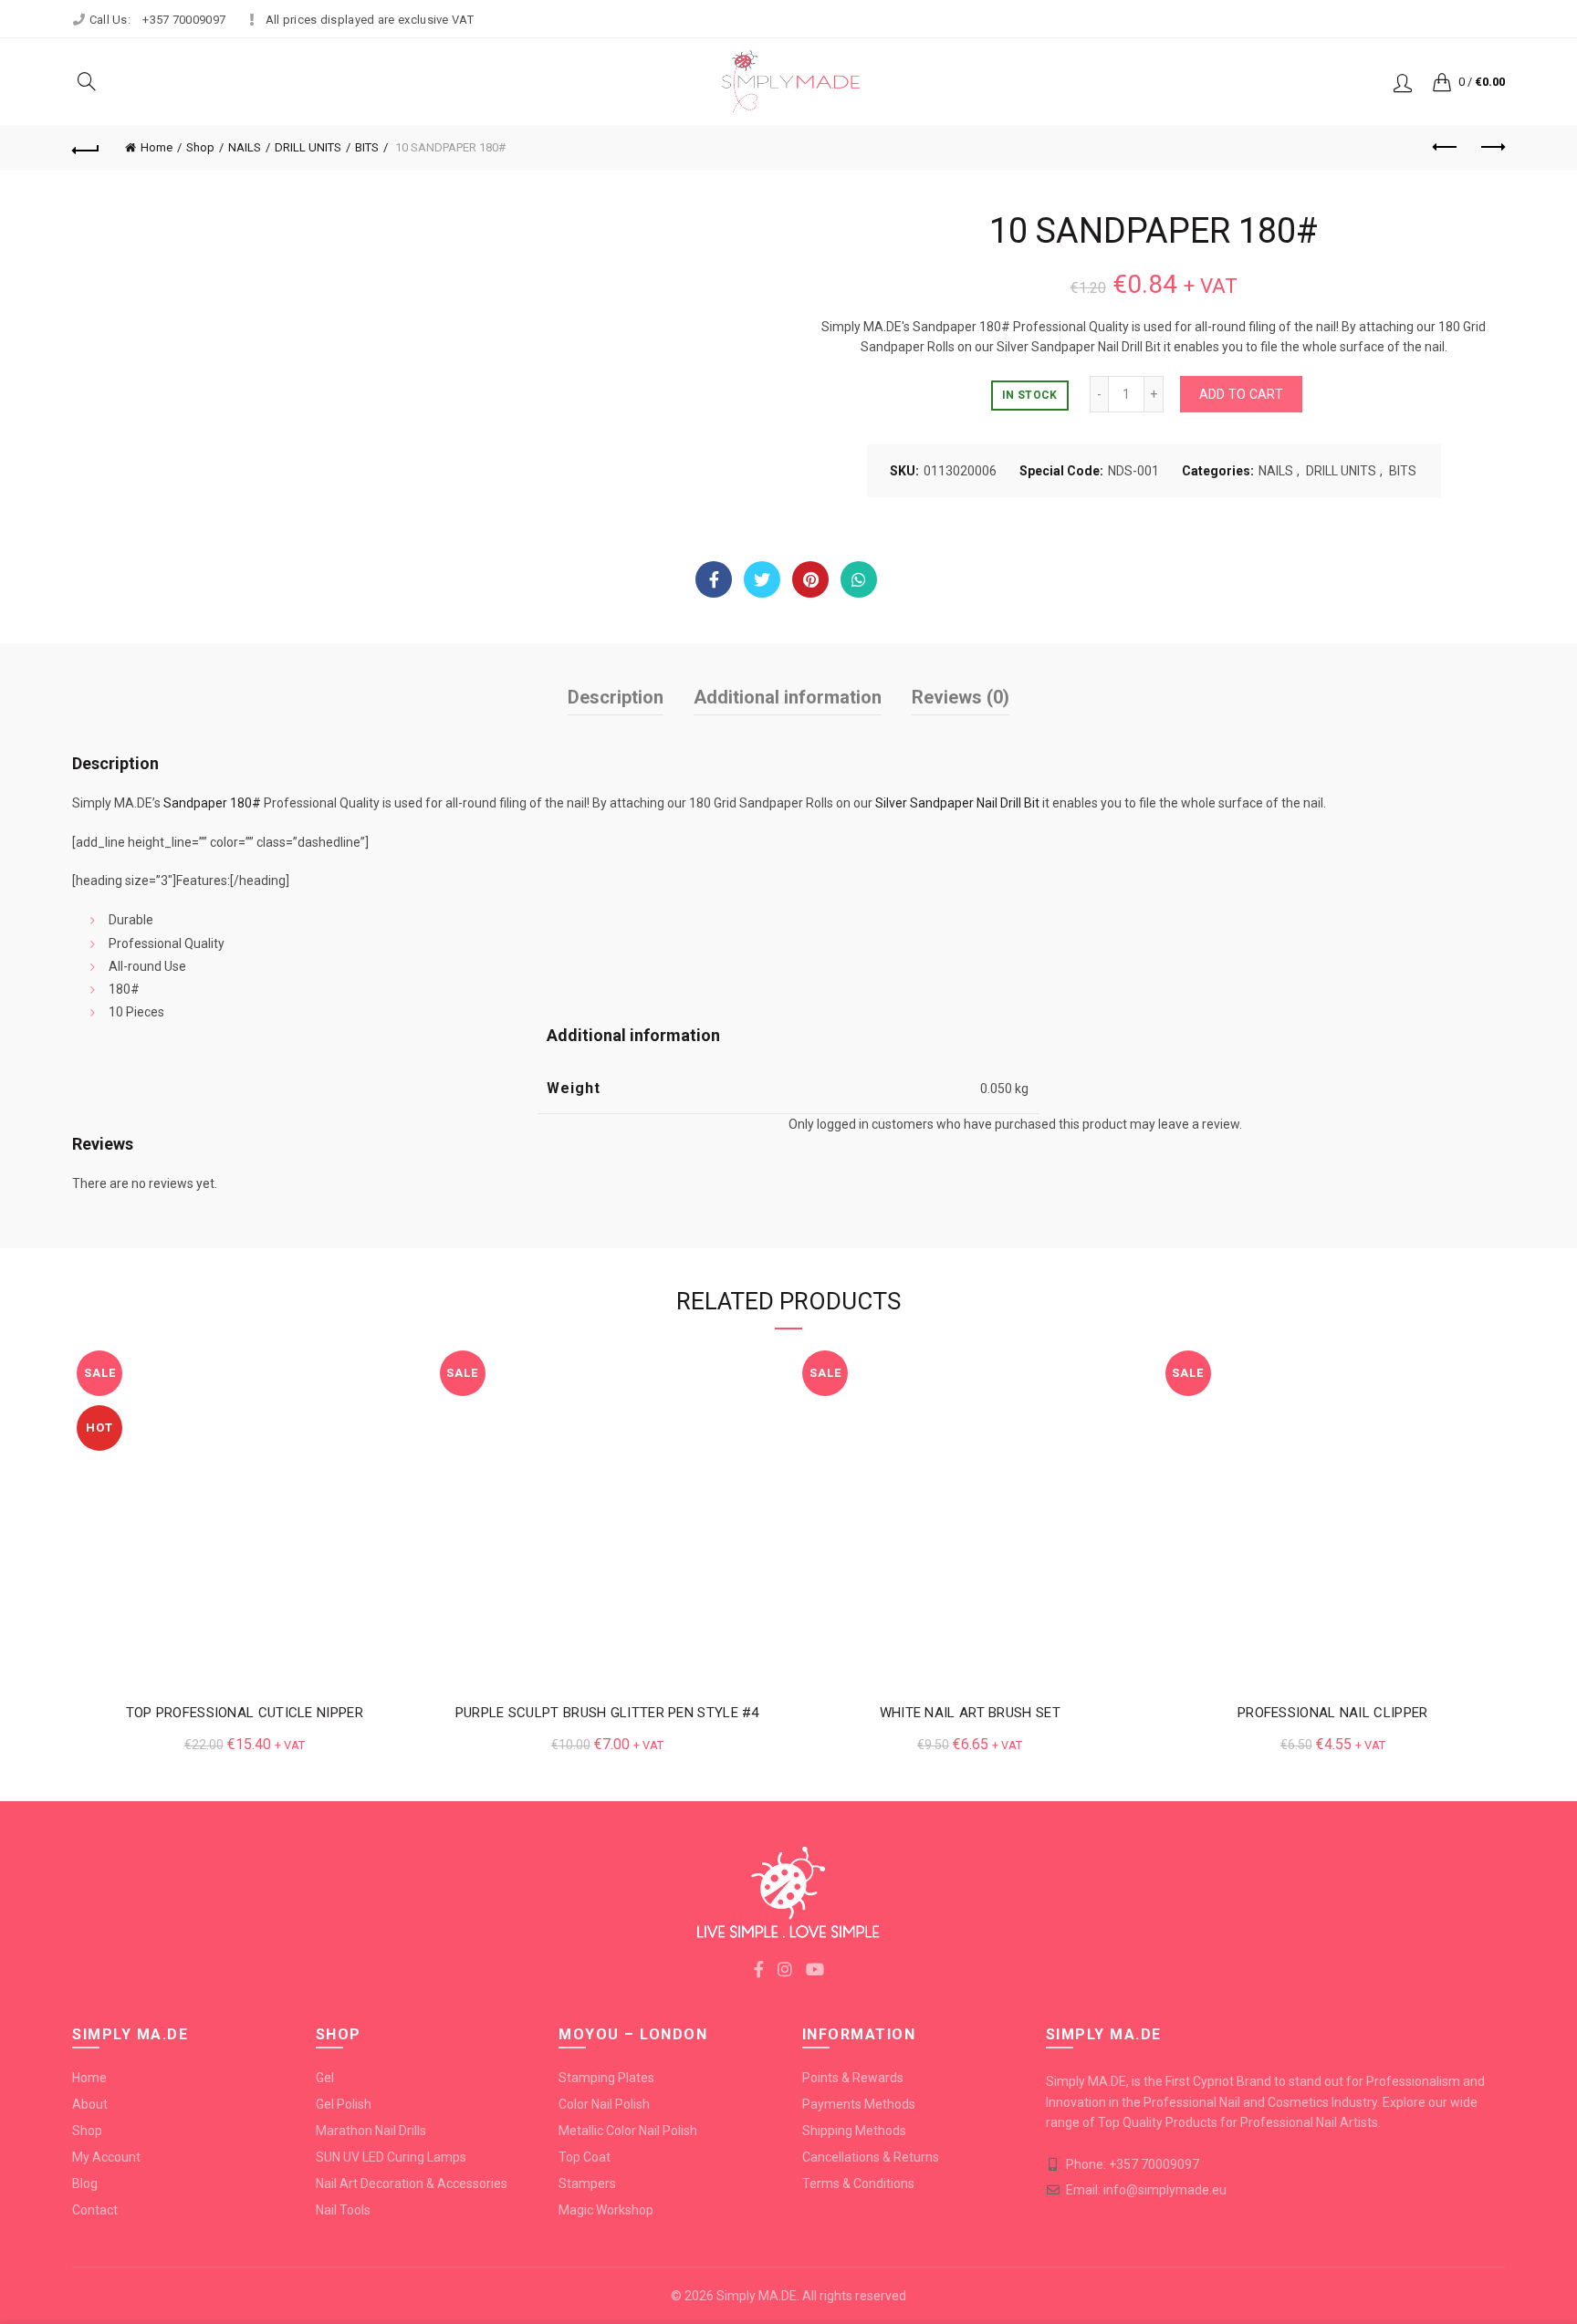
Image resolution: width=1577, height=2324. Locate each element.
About (90, 2104)
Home (157, 147)
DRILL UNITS (308, 147)
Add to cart (1241, 394)
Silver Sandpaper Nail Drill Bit (957, 803)
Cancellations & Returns (871, 2157)
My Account (106, 2157)
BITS (367, 147)
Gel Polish (344, 2104)
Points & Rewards (853, 2078)
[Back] (86, 148)
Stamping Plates (606, 2078)
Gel (325, 2078)
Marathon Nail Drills (371, 2131)
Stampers (587, 2183)
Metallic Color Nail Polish (628, 2131)
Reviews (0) (961, 697)
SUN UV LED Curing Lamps (391, 2157)
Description (616, 697)
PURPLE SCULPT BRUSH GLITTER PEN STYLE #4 (607, 1713)
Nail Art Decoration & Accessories (412, 2183)
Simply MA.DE (757, 2296)
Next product (1491, 148)
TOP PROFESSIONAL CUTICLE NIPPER (245, 1713)
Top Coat (585, 2157)
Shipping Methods (854, 2131)
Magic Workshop (606, 2210)
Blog (85, 2183)
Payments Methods (859, 2104)
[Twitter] (762, 579)
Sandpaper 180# (212, 803)
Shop (200, 147)
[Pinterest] (810, 579)
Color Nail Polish (604, 2104)
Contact (95, 2210)
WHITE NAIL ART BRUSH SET (970, 1713)
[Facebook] (714, 579)
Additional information (788, 697)
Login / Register (1403, 82)
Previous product (1446, 148)
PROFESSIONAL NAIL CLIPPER (1333, 1713)
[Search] (87, 81)
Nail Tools (343, 2210)
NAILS (245, 147)
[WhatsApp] (859, 579)
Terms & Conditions (858, 2183)
